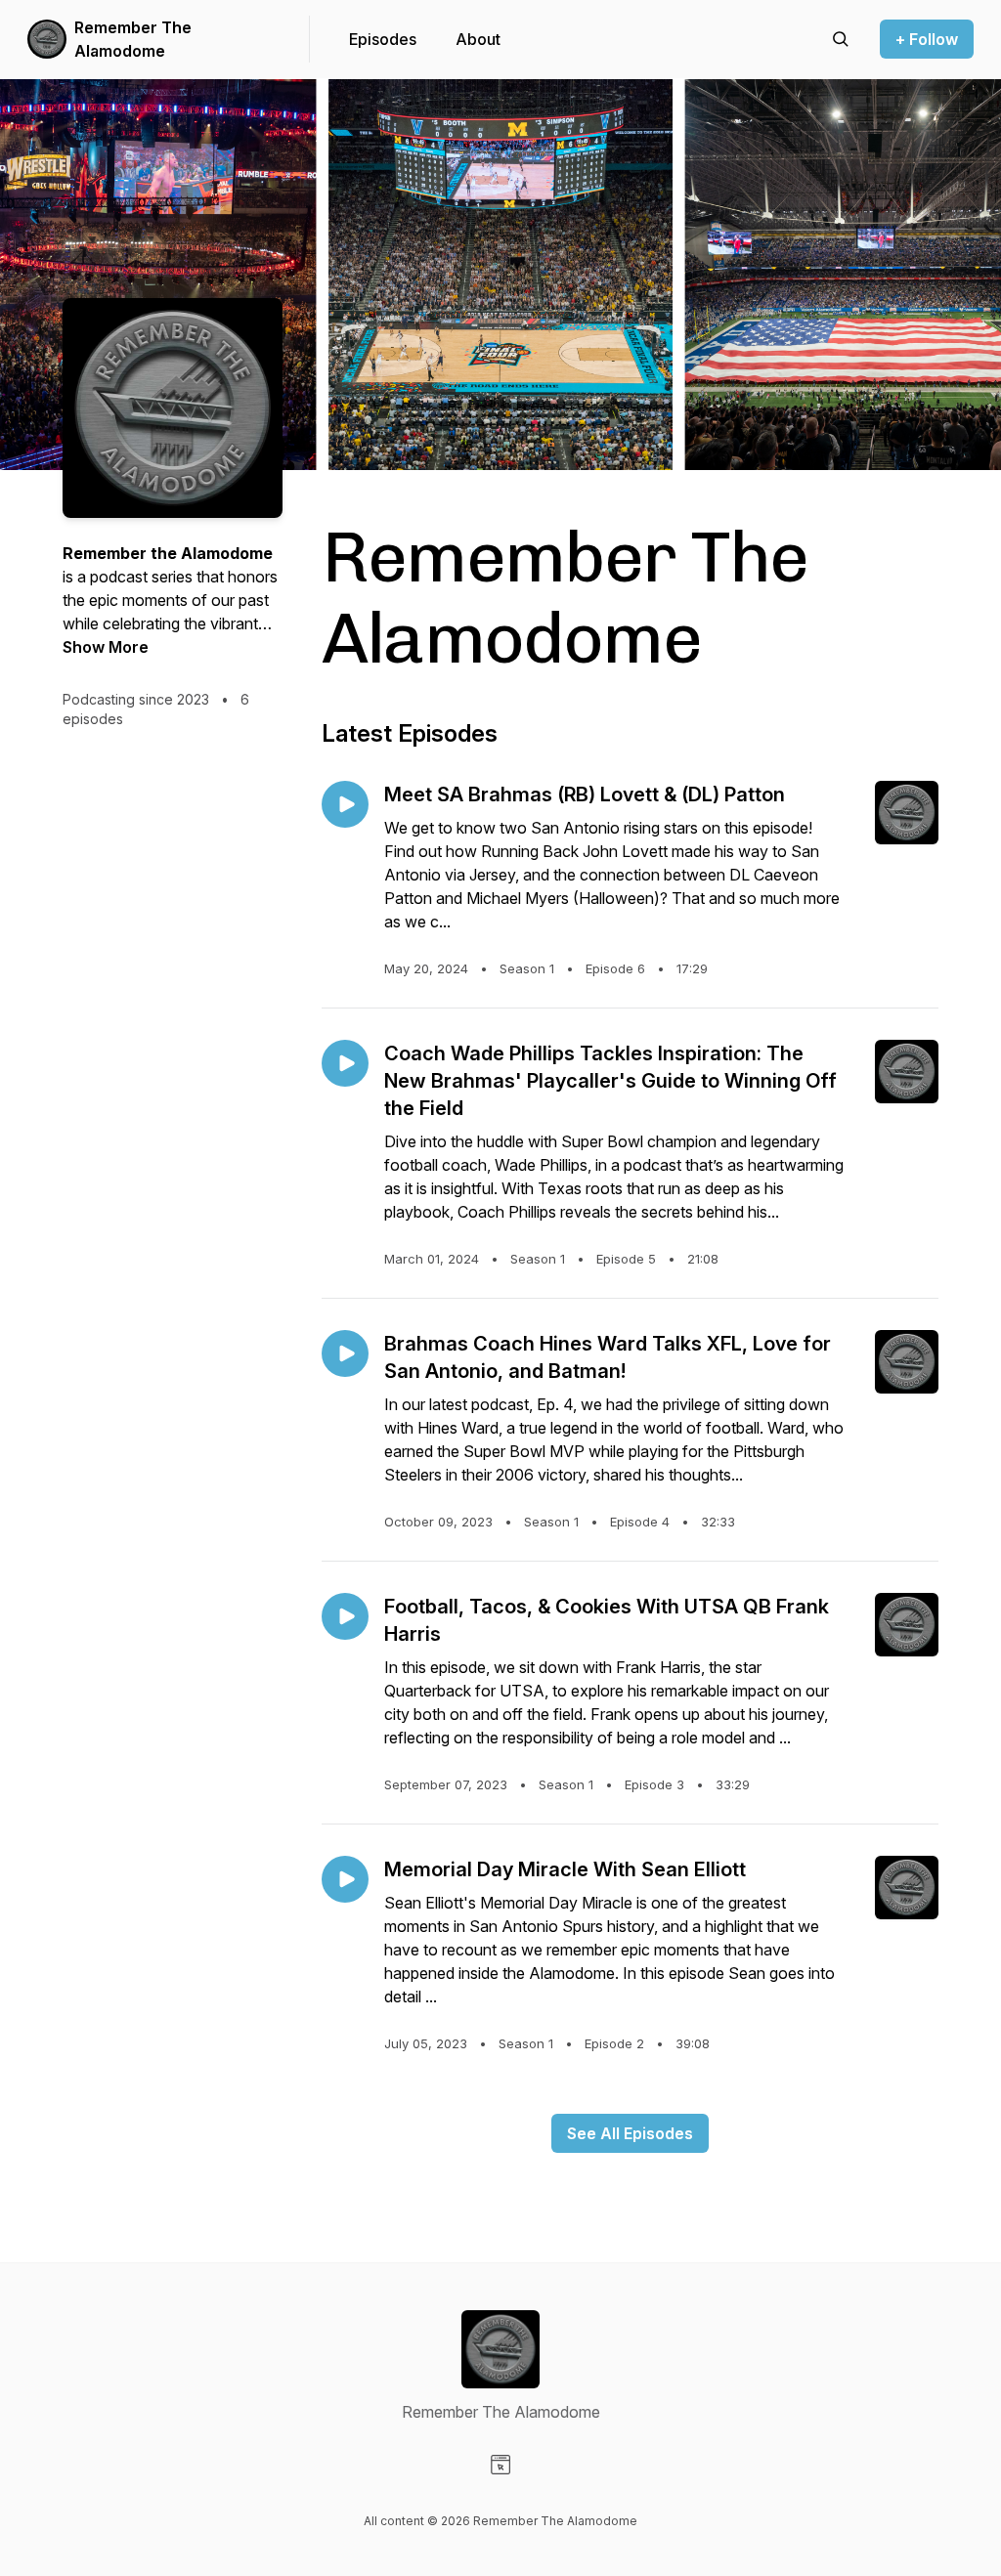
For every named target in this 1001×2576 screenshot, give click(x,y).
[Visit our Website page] (500, 2465)
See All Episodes (630, 2133)
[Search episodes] (841, 39)
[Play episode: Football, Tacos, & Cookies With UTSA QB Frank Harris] (345, 1616)
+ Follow (927, 39)
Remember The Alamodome (133, 39)
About (478, 39)
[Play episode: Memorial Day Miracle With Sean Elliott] (345, 1879)
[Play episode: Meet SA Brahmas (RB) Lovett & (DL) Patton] (345, 804)
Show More (106, 647)
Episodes (383, 39)
